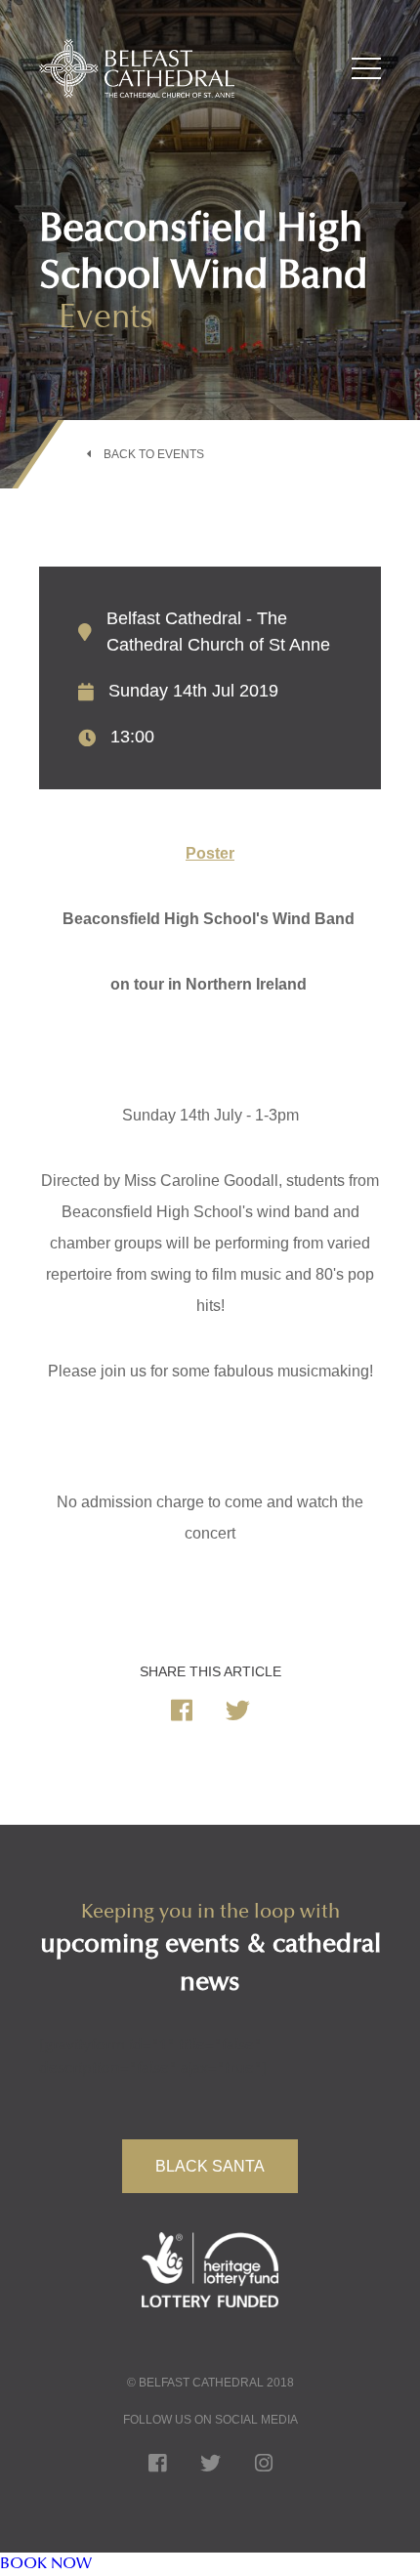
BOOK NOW (46, 2564)
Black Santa (210, 2166)
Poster (210, 853)
